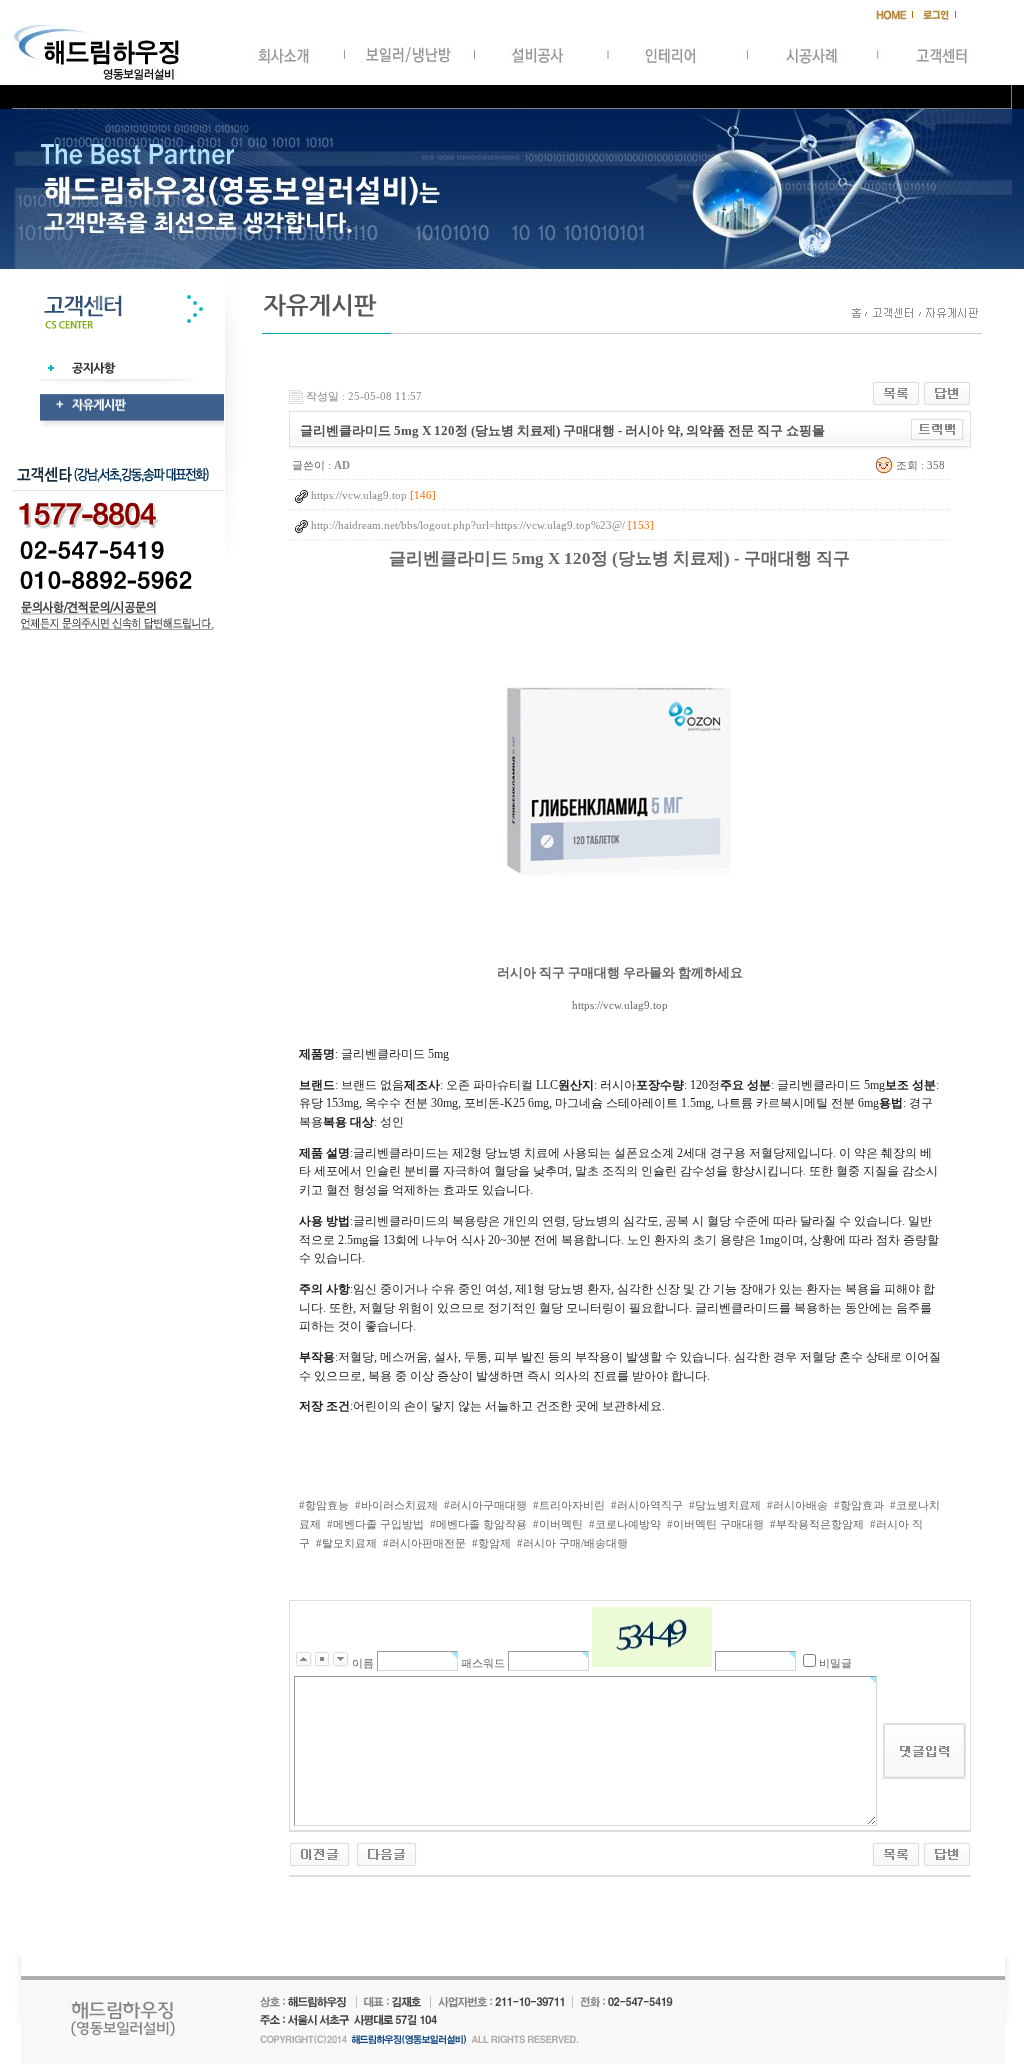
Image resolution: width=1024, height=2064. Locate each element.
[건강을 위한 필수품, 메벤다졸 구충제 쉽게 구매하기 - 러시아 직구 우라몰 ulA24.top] (319, 1853)
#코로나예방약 (625, 1524)
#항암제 (491, 1543)
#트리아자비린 (569, 1505)
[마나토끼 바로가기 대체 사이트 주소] (386, 1853)
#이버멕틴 (558, 1524)
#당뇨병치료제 (725, 1505)
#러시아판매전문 (424, 1543)
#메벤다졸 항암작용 (478, 1524)
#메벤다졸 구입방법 (375, 1524)
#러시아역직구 (647, 1505)
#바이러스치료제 (396, 1505)
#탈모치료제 (346, 1543)
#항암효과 (859, 1505)
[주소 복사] (937, 429)
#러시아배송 (797, 1505)
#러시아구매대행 (485, 1505)
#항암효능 (324, 1505)
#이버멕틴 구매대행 (715, 1524)
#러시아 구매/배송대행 (572, 1543)
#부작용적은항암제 (817, 1524)
